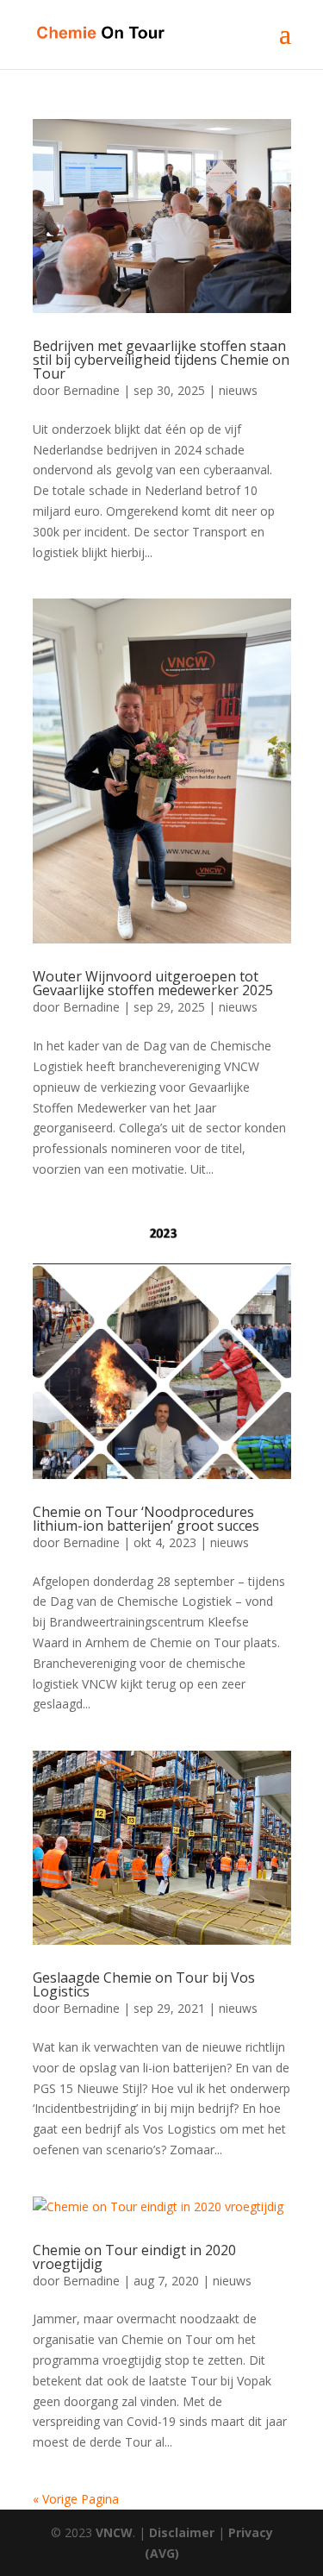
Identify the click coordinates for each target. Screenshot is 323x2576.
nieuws (238, 390)
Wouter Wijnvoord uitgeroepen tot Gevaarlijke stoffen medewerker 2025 (153, 983)
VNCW (114, 2532)
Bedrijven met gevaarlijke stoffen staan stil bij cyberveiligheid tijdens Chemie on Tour (161, 360)
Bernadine (91, 390)
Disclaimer (182, 2532)
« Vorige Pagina (76, 2499)
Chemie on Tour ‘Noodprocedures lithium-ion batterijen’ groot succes (146, 1519)
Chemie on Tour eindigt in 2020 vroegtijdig (134, 2257)
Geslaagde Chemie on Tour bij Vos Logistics (144, 1984)
